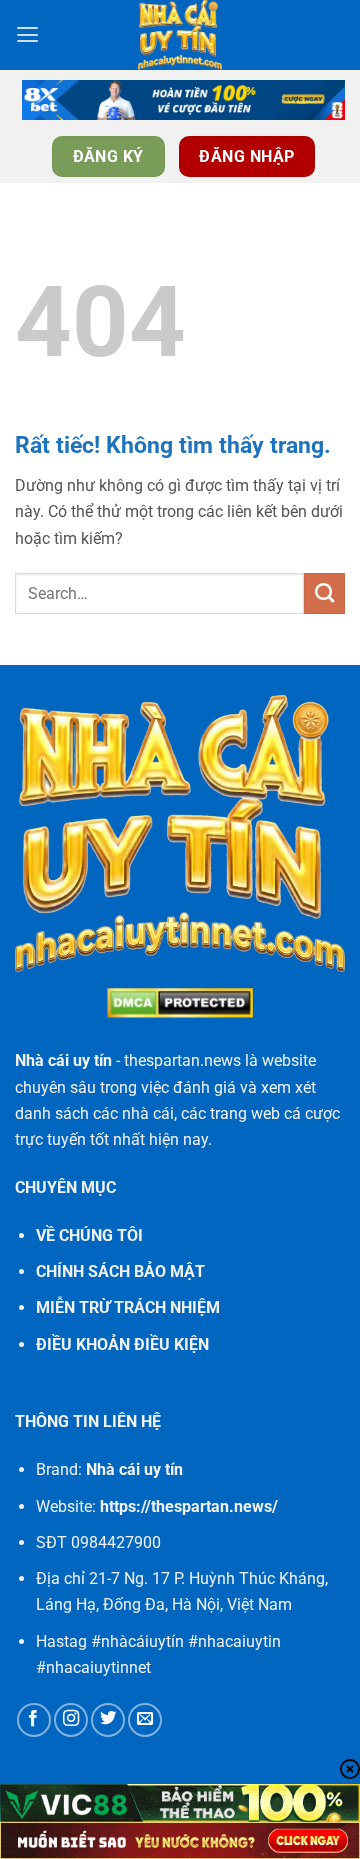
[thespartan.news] (180, 35)
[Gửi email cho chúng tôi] (145, 1720)
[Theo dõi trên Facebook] (34, 1720)
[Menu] (27, 35)
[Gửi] (324, 593)
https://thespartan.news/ (189, 1506)
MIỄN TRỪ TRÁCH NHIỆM (128, 1307)
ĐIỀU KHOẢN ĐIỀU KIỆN (122, 1344)
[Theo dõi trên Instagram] (71, 1720)
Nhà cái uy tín (63, 1060)
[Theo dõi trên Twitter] (108, 1720)
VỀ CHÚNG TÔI (89, 1235)
